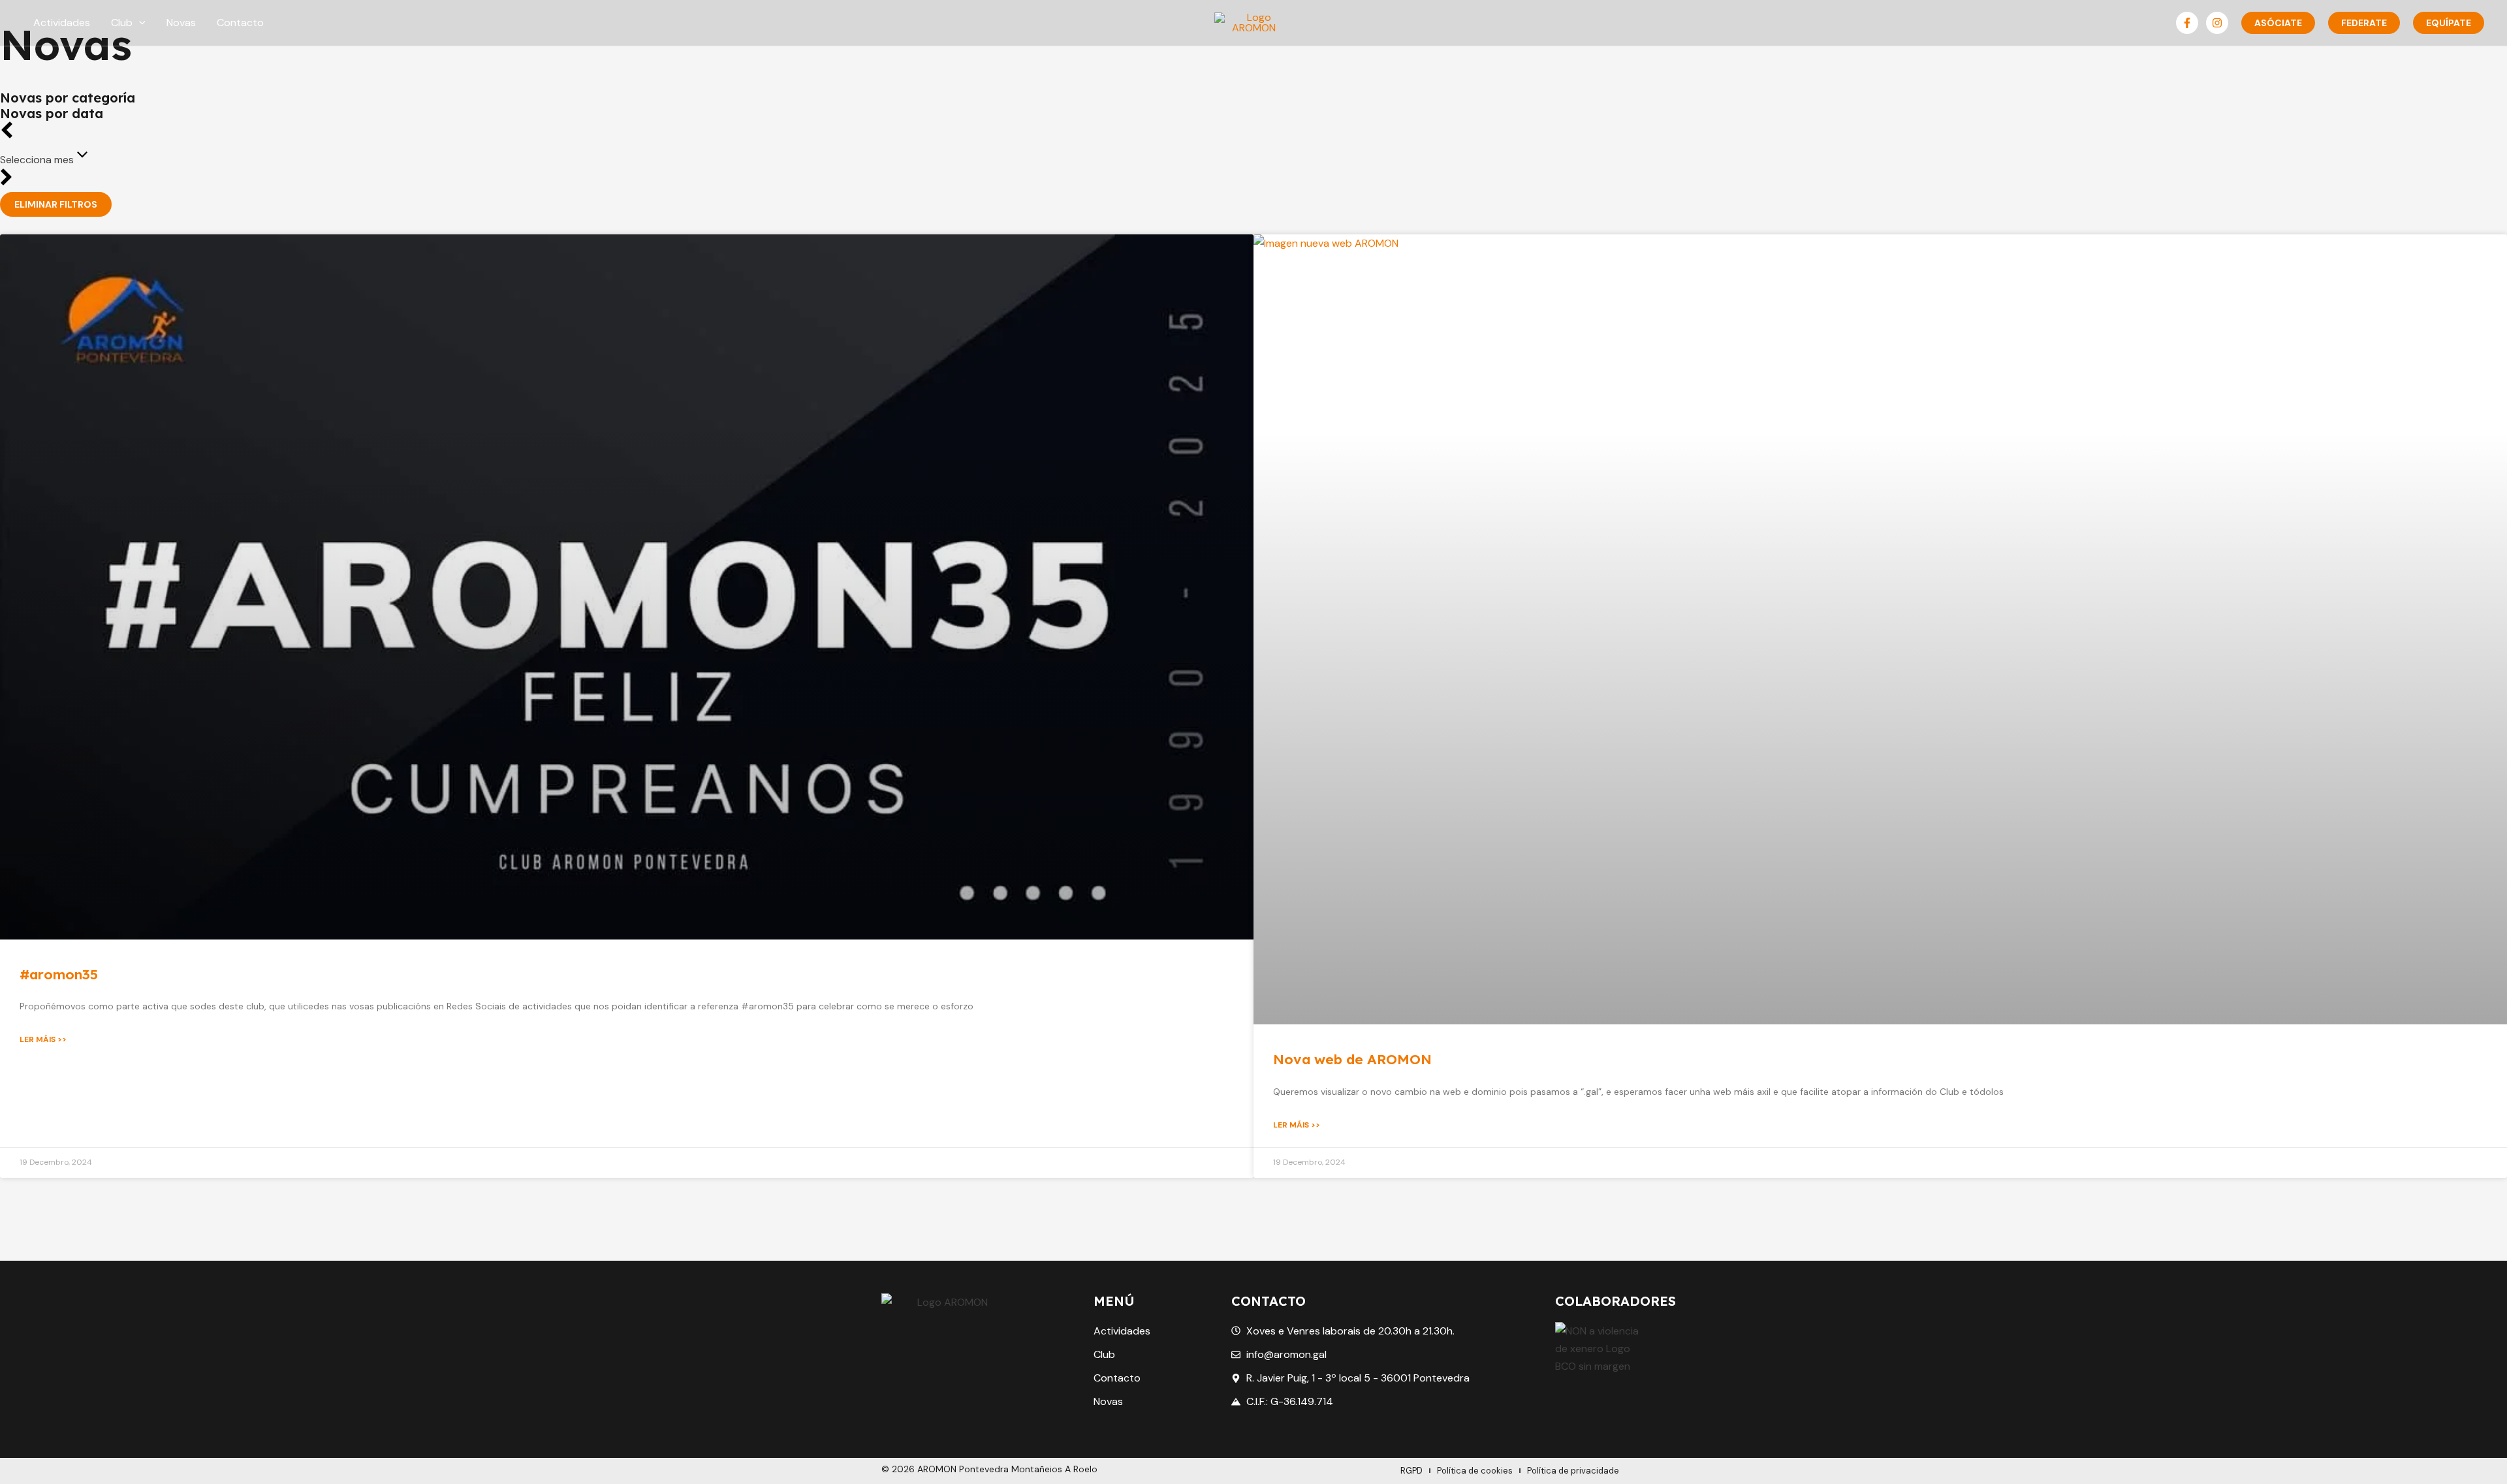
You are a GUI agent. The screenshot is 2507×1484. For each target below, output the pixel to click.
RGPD (1411, 1471)
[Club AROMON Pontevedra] (1253, 22)
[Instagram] (2217, 23)
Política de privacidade (1573, 1471)
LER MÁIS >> (43, 1039)
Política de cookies (1475, 1471)
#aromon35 (59, 974)
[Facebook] (2187, 23)
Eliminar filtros (56, 204)
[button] (139, 23)
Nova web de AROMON (1352, 1059)
